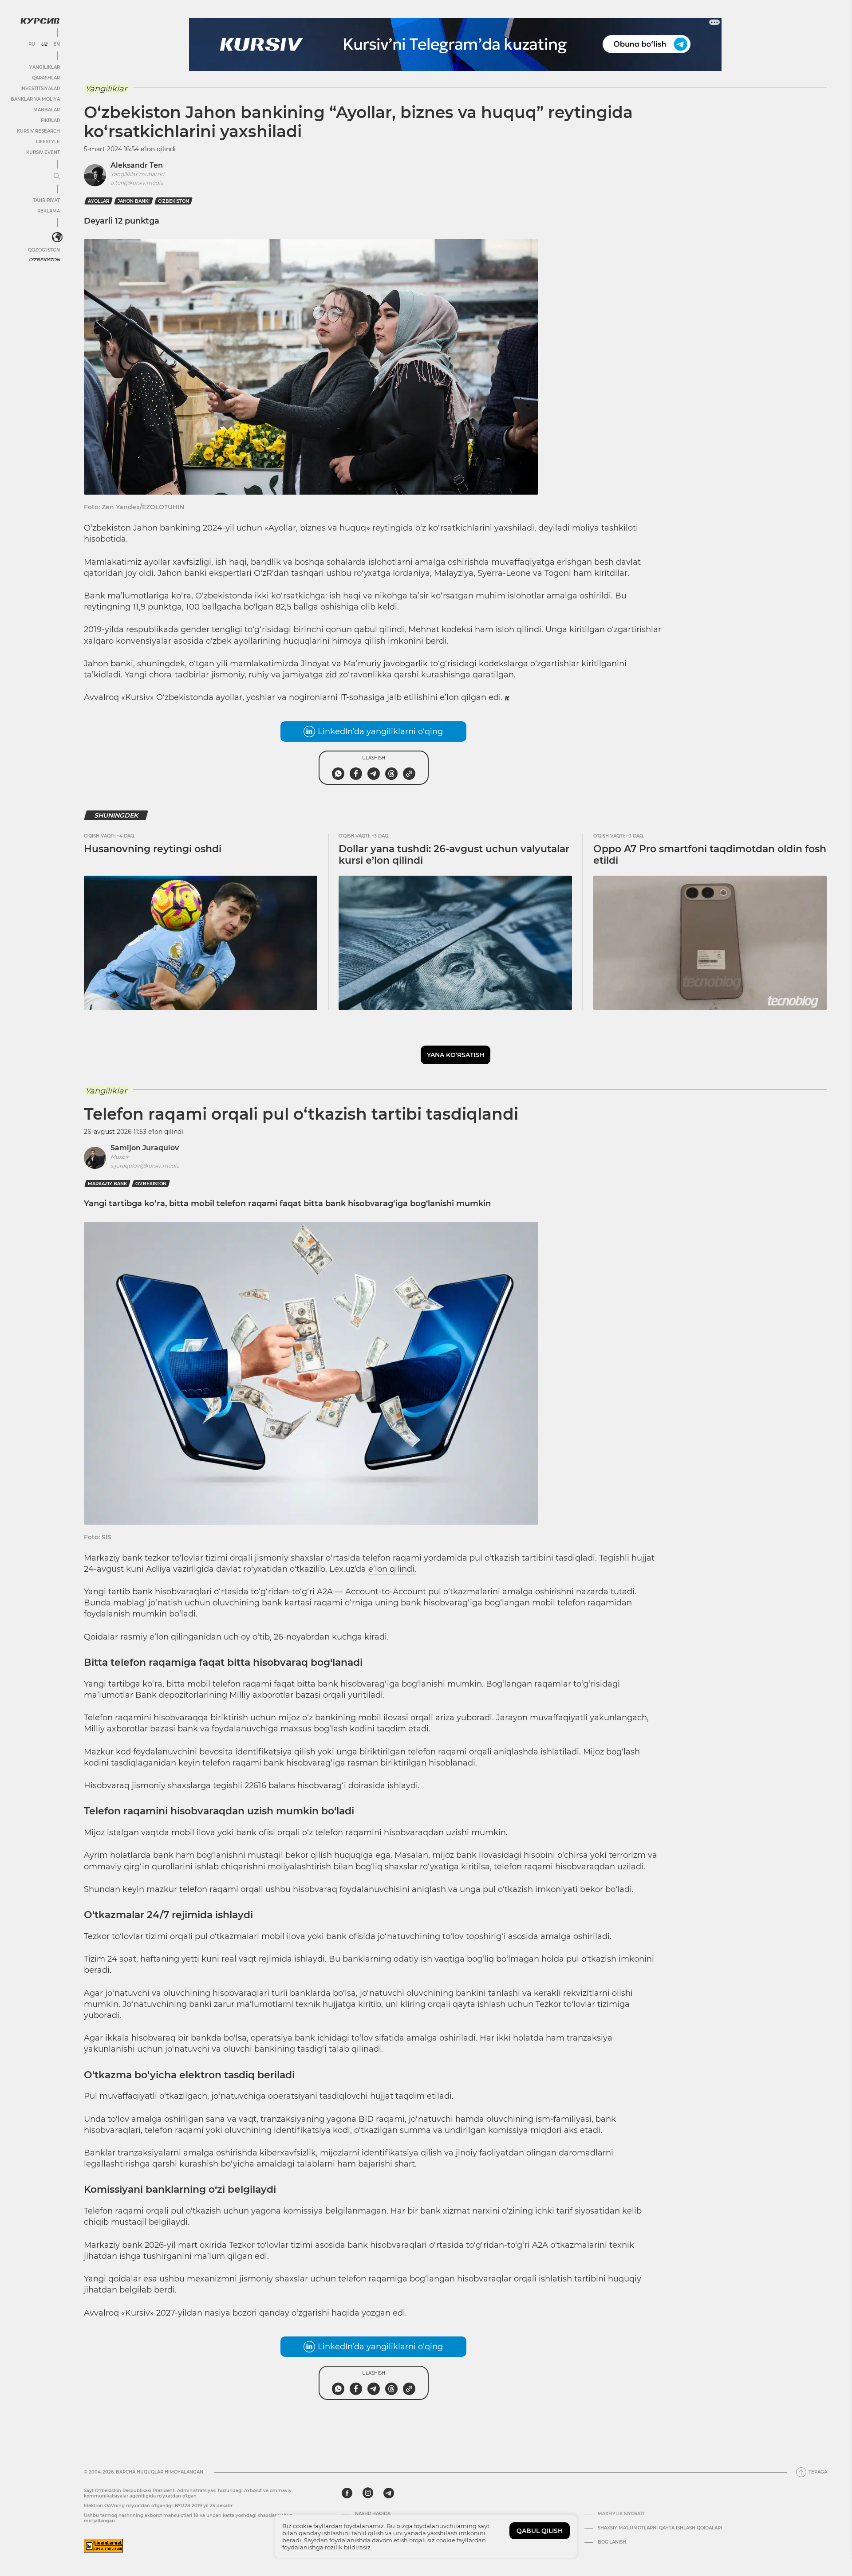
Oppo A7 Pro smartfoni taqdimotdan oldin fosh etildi (710, 855)
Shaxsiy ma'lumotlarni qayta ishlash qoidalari (660, 2528)
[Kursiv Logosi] (40, 21)
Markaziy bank (107, 1184)
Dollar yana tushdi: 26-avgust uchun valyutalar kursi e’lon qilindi (454, 855)
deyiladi (555, 528)
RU (32, 44)
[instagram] (368, 2493)
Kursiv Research (38, 131)
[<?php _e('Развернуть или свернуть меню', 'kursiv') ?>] (57, 237)
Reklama (49, 211)
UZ (44, 44)
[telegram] (389, 2493)
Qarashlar (46, 78)
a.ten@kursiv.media (137, 183)
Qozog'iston (44, 250)
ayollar (99, 201)
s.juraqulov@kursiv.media (145, 1166)
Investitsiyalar (40, 88)
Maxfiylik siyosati (621, 2514)
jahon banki (134, 201)
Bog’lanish (612, 2542)
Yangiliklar (45, 67)
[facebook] (347, 2493)
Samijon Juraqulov (145, 1148)
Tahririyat (46, 200)
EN (57, 44)
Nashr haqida (373, 2514)
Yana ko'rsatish (456, 1055)
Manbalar (47, 110)
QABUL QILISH (540, 2531)
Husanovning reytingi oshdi (153, 849)
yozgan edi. (383, 2313)
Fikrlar (50, 120)
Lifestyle (48, 142)
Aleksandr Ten (137, 165)
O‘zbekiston (174, 201)
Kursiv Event (43, 152)
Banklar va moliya (35, 99)
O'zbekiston (44, 260)
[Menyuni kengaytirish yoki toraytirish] (57, 177)
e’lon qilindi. (392, 1569)
